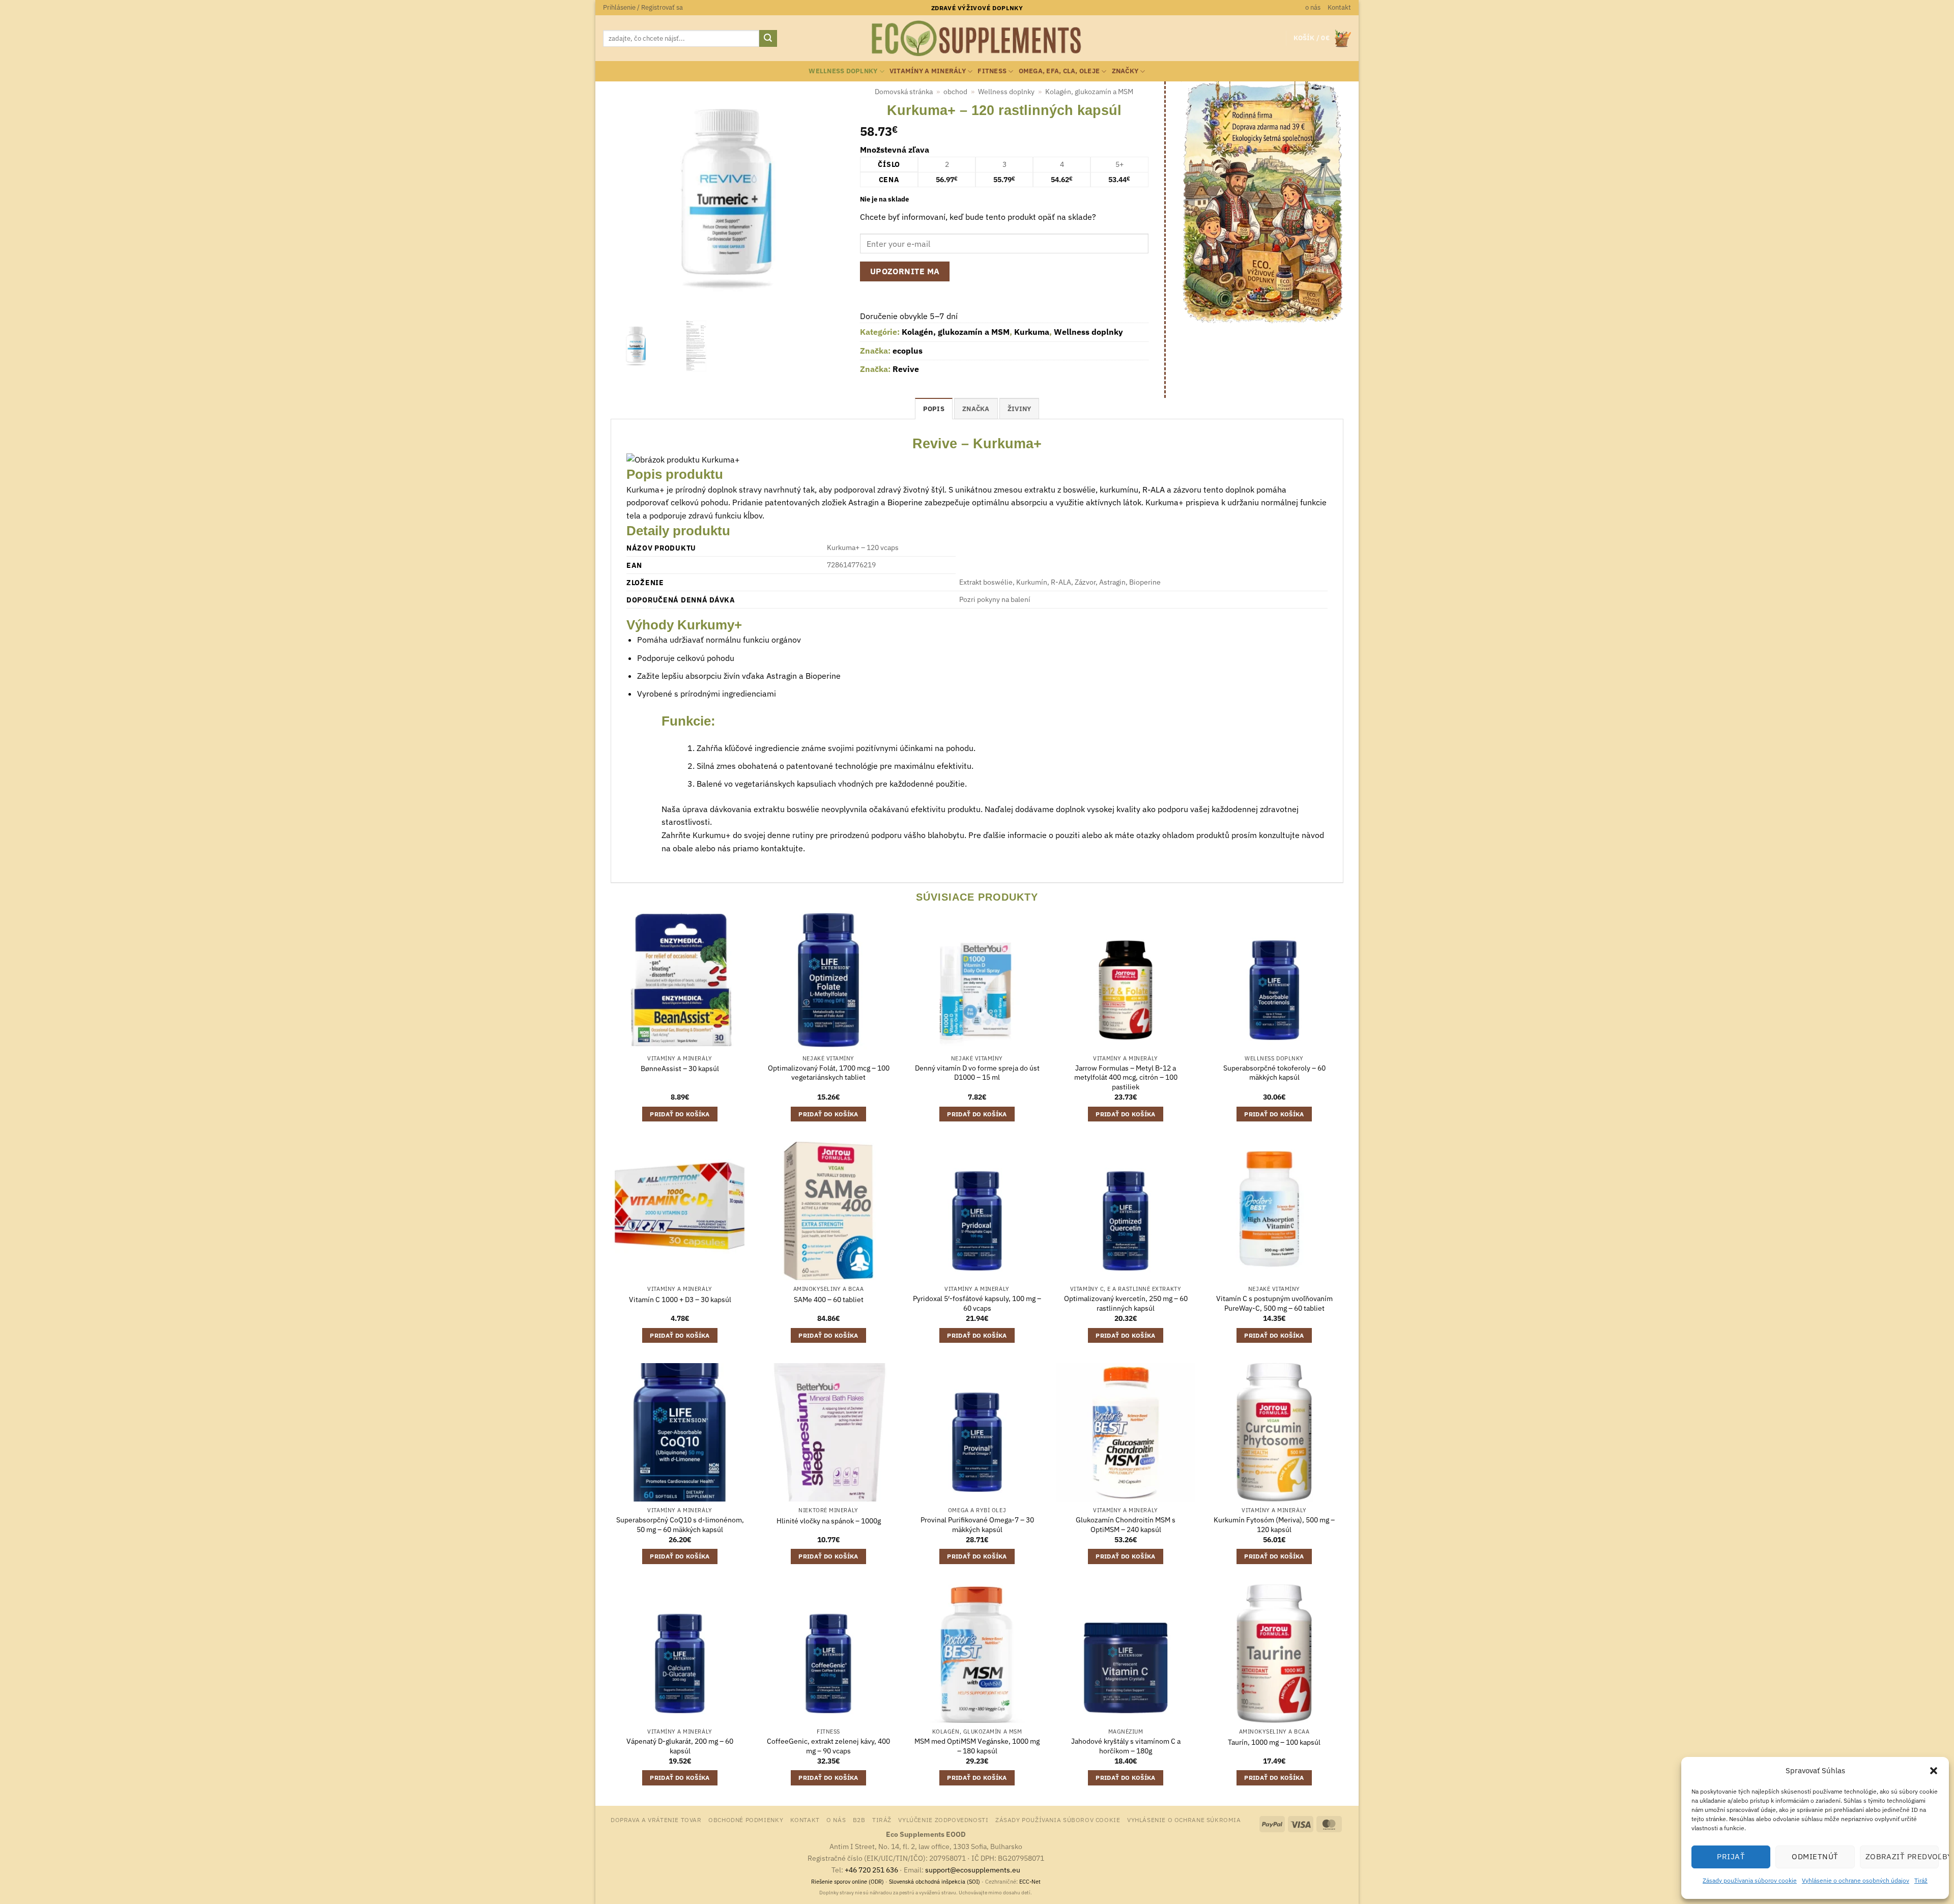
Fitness (992, 71)
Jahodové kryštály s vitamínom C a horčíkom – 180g (1126, 1746)
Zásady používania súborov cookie (1750, 1880)
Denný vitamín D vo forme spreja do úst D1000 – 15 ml (977, 1073)
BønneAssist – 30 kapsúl (680, 1069)
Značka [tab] (976, 409)
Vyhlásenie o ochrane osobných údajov (1856, 1880)
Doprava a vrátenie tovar (656, 1820)
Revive (906, 369)
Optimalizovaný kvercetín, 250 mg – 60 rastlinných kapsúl (1126, 1303)
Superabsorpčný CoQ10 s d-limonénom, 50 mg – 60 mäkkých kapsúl (680, 1525)
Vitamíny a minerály (928, 71)
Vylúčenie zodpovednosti (943, 1820)
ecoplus (908, 351)
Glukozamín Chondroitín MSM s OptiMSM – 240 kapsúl (1126, 1525)
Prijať (1731, 1856)
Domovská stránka (904, 92)
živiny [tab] (1019, 409)
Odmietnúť (1815, 1856)
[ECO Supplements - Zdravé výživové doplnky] (977, 39)
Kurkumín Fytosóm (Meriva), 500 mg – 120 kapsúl (1274, 1525)
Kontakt (1339, 7)
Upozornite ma (905, 271)
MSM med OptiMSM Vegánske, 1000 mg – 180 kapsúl (977, 1746)
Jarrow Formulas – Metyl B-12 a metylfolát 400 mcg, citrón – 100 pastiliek (1126, 1077)
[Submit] (768, 39)
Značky (1125, 71)
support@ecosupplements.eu (973, 1870)
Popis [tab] (934, 409)
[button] (1934, 1771)
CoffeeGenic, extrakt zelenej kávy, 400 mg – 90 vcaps (828, 1746)
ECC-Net (1030, 1882)
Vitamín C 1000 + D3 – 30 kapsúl (680, 1300)
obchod (955, 92)
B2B (859, 1820)
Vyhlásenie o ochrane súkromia (1184, 1820)
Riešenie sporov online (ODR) (847, 1882)
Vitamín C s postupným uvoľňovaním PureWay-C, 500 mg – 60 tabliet (1274, 1303)
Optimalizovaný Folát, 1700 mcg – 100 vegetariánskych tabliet (829, 1073)
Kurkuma (1032, 332)
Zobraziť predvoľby (1902, 1856)
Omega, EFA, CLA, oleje (1059, 71)
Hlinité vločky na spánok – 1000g (829, 1521)
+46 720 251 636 (871, 1870)
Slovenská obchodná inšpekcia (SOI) (935, 1882)
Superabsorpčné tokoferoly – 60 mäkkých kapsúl (1274, 1073)
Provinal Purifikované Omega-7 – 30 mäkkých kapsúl (977, 1525)
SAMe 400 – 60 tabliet (829, 1300)
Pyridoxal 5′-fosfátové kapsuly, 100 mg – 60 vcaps (977, 1303)
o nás (1313, 7)
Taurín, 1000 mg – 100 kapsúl (1274, 1742)
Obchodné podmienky (746, 1820)
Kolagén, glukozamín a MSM (1089, 92)
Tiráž (1921, 1880)
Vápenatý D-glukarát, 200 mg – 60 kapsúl (680, 1746)
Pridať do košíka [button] (680, 1114)
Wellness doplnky (843, 71)
